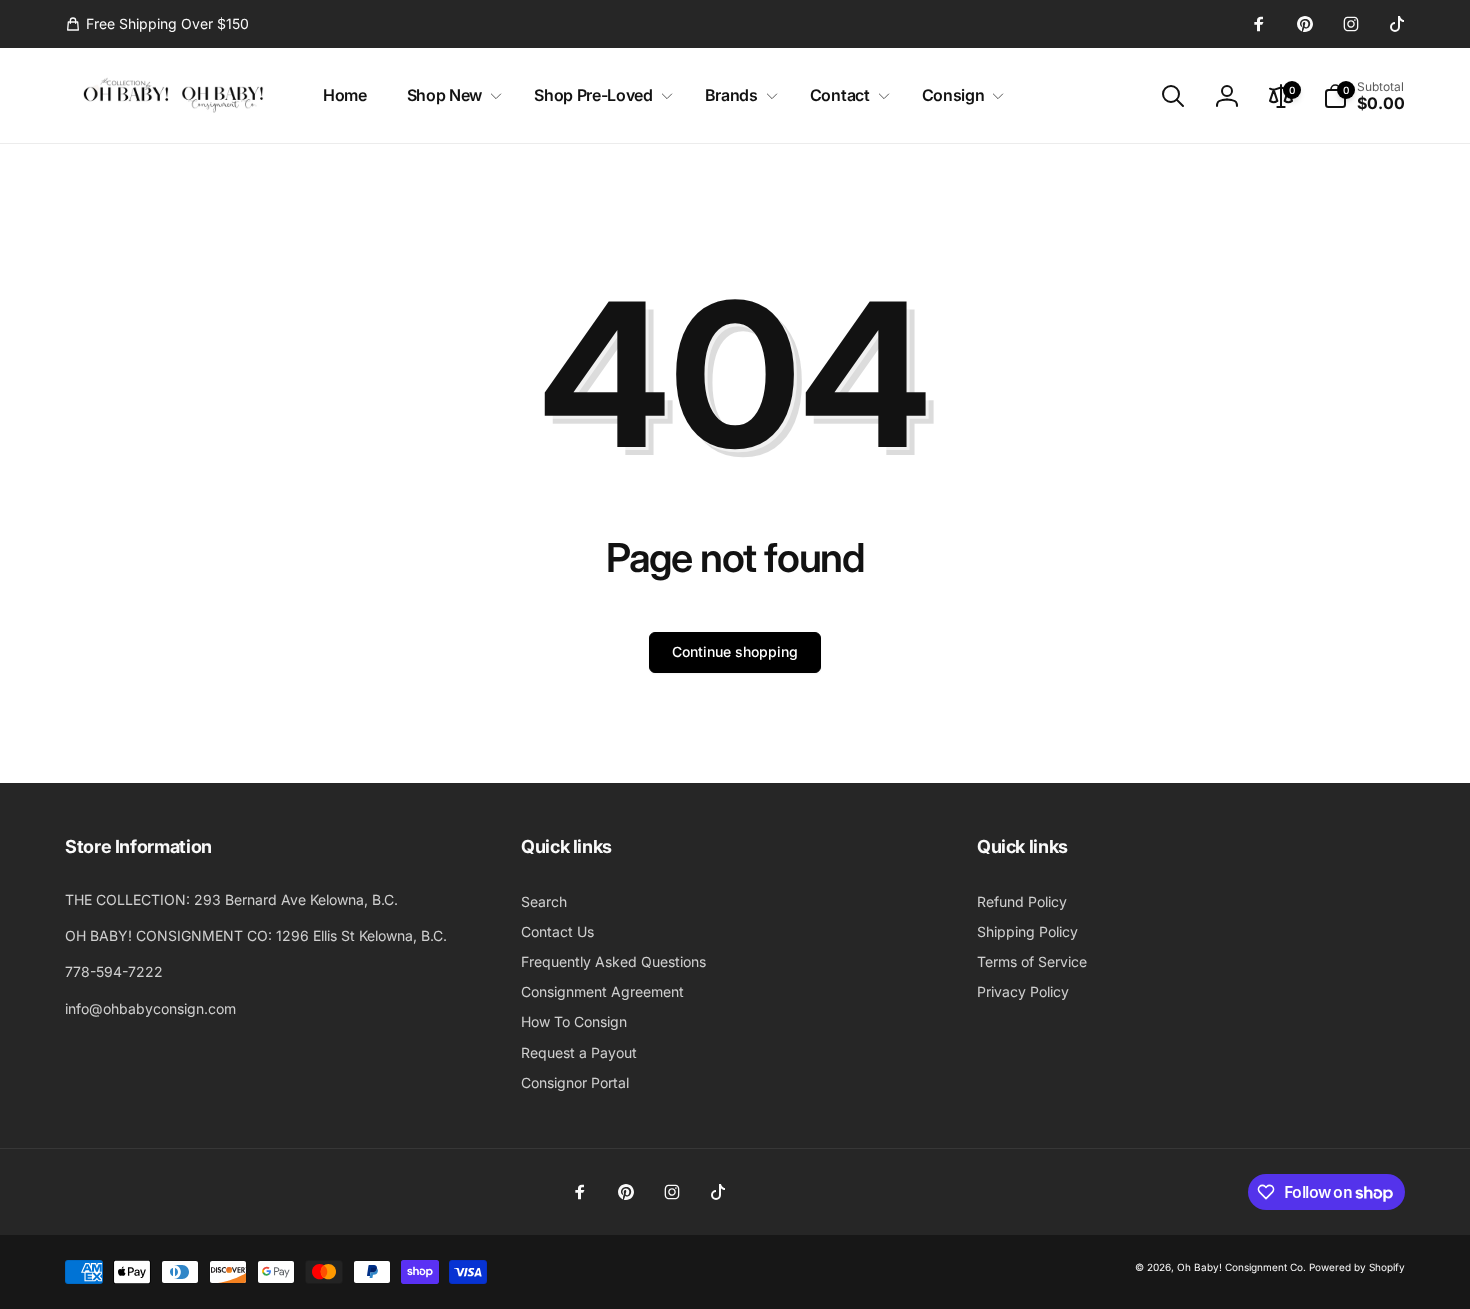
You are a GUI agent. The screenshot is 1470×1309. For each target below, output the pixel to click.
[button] (450, 95)
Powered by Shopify (1357, 1267)
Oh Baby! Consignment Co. (1241, 1267)
